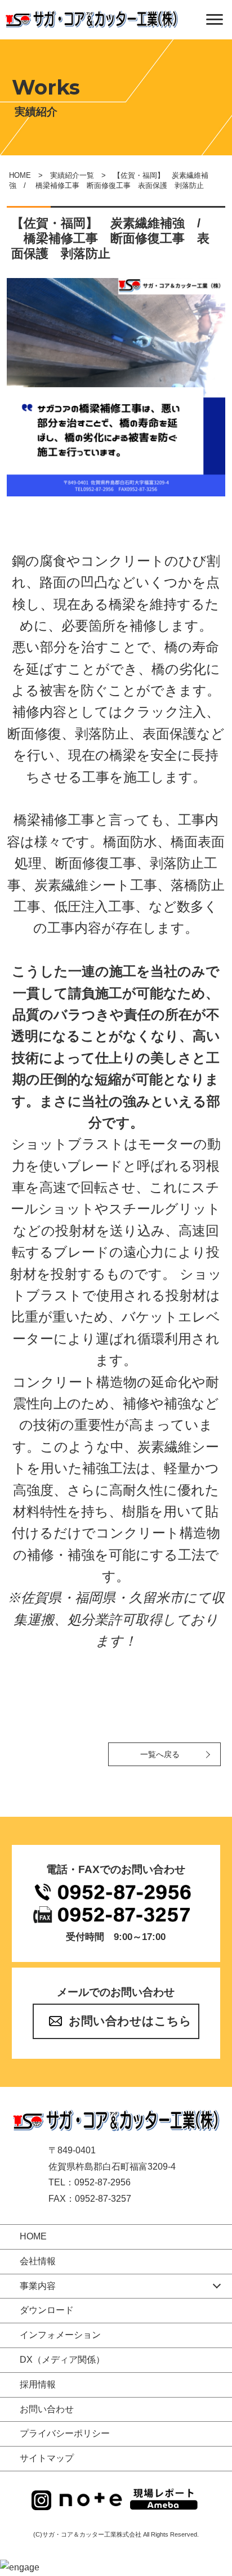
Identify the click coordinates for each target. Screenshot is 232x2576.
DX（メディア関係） (62, 2360)
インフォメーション (60, 2335)
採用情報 (38, 2384)
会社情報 (38, 2261)
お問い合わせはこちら (130, 2021)
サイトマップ (47, 2458)
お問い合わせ (47, 2409)
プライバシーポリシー (65, 2433)
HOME (20, 175)
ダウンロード (47, 2310)
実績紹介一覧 (72, 175)
